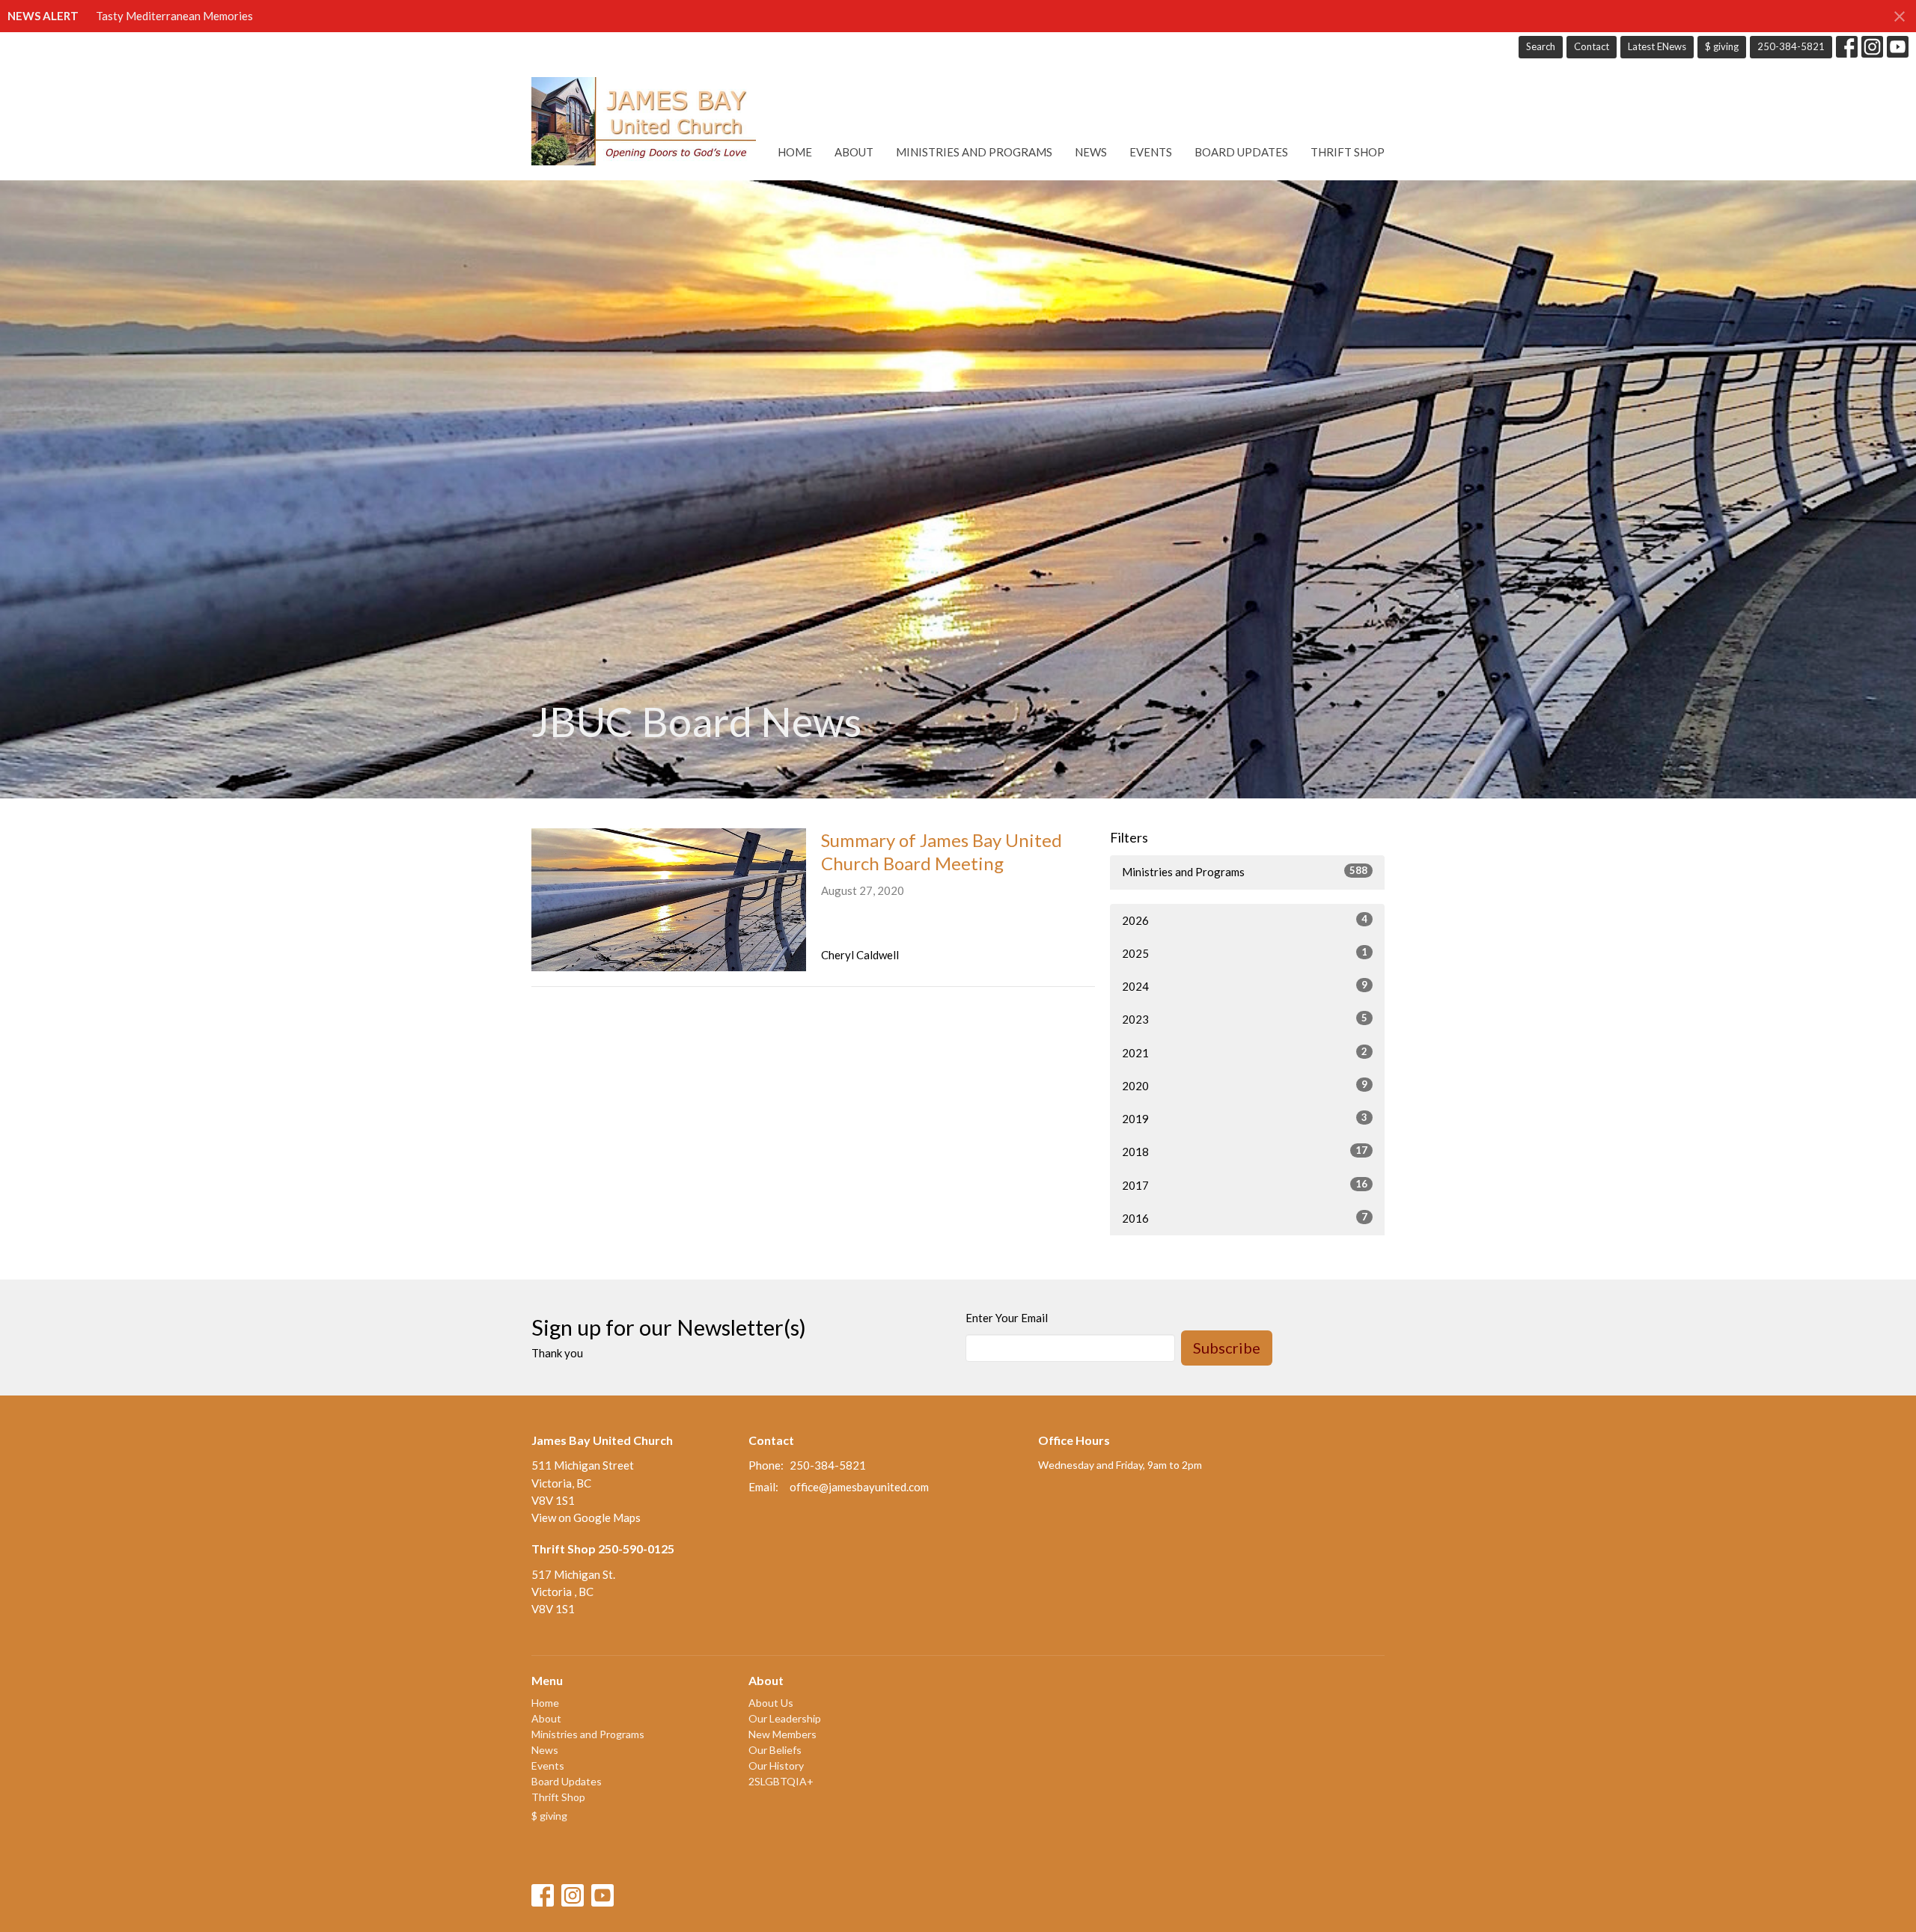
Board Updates (1241, 152)
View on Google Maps (586, 1517)
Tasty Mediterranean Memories (174, 16)
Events (1151, 152)
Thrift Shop (1348, 152)
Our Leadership (785, 1718)
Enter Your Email (1007, 1318)
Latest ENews (1657, 46)
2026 (1245, 920)
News (1091, 152)
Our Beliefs (775, 1750)
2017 (1245, 1185)
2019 (1245, 1118)
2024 (1245, 986)
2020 (1245, 1085)
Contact (1592, 46)
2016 (1245, 1218)
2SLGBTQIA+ (781, 1781)
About (854, 152)
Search (1541, 46)
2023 (1245, 1019)
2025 (1245, 953)
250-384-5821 (1791, 46)
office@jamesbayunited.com (859, 1487)
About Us (771, 1703)
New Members (782, 1734)
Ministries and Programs (974, 152)
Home (795, 152)
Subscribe (1227, 1348)
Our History (776, 1766)
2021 (1245, 1052)
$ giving (1722, 46)
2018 (1245, 1151)
